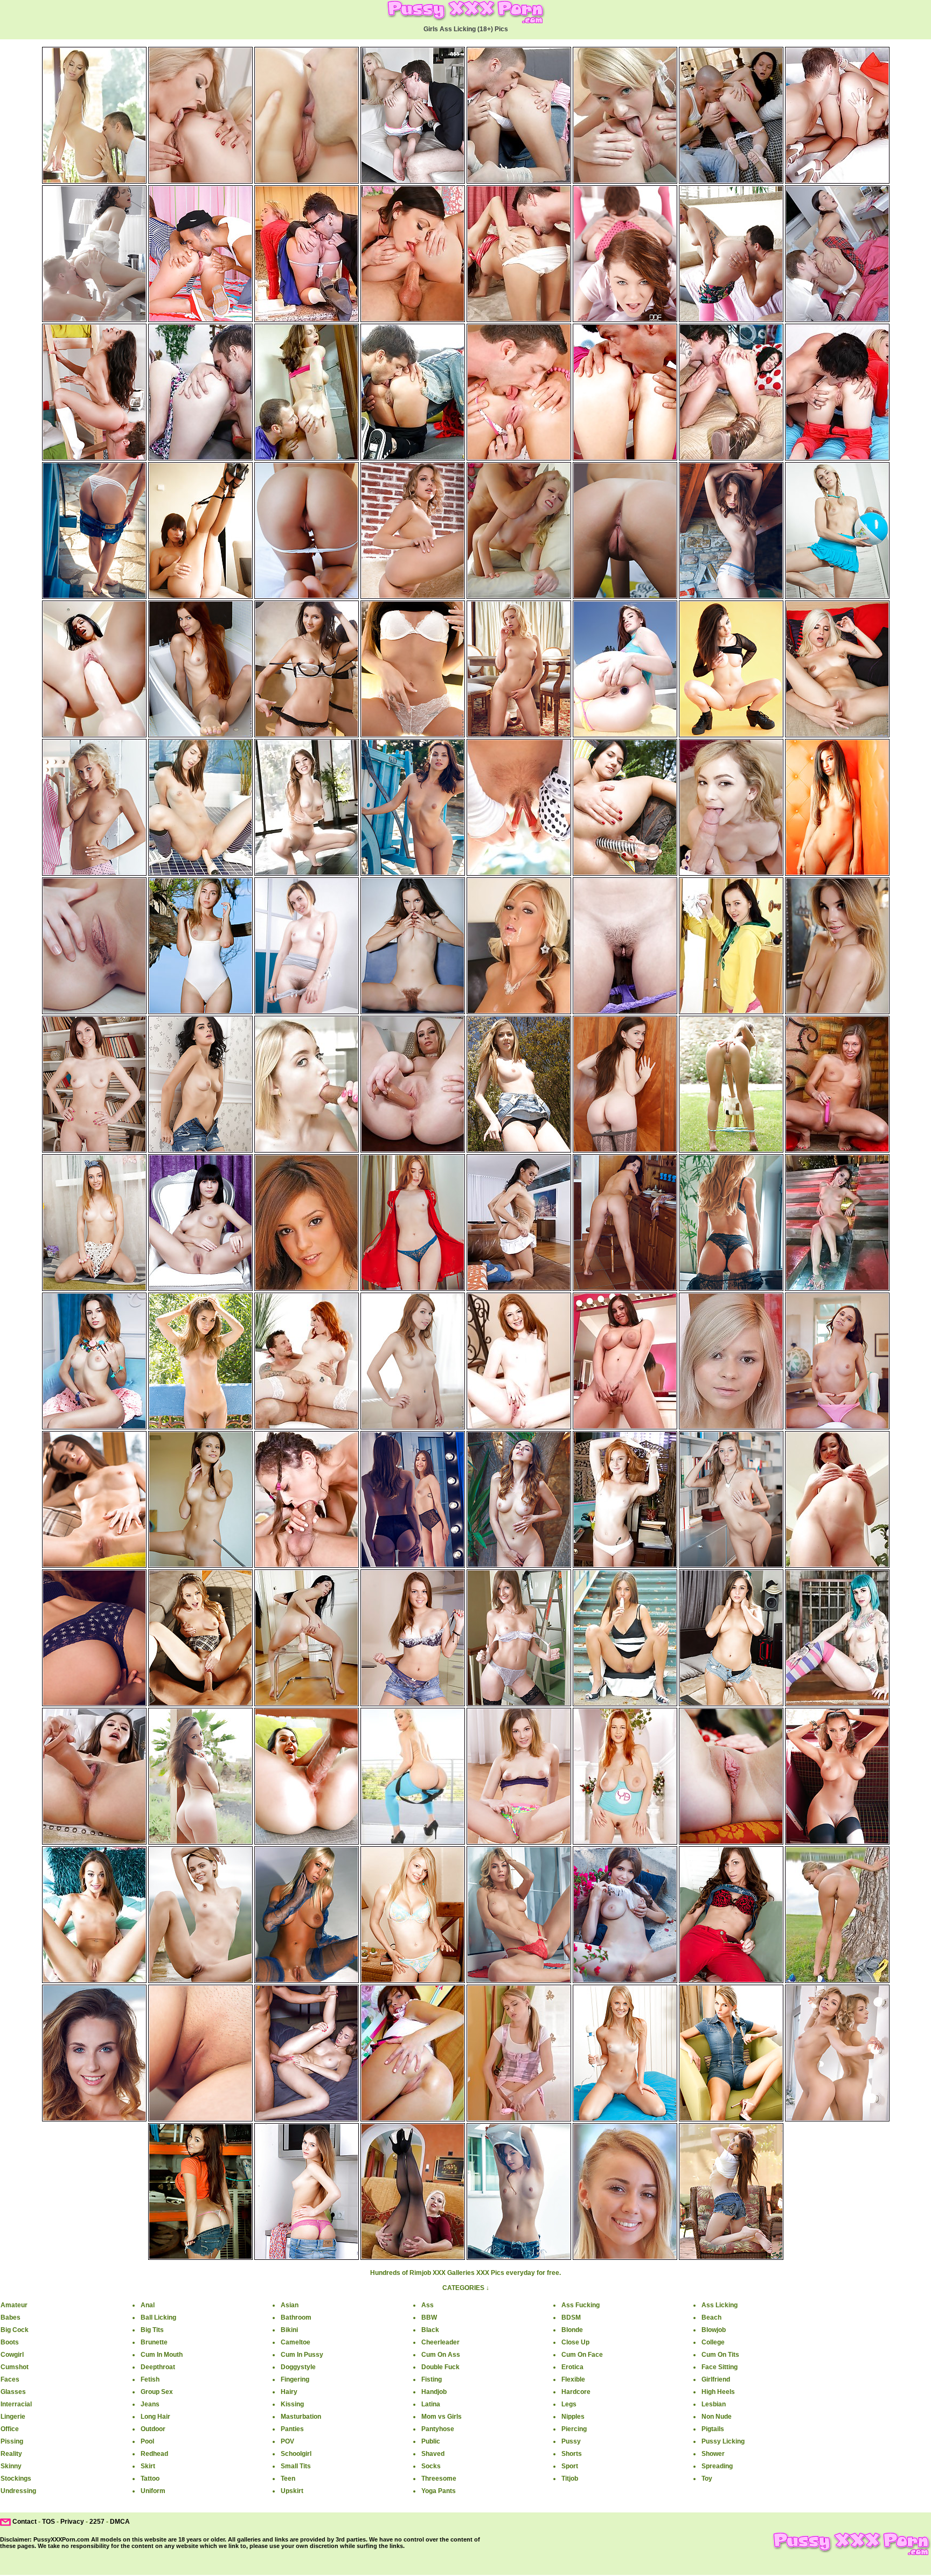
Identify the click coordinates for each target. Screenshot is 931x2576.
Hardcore (576, 2392)
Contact (25, 2522)
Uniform (153, 2491)
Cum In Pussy (302, 2355)
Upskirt (292, 2491)
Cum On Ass (441, 2355)
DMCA (120, 2522)
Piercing (574, 2429)
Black (430, 2330)
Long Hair (155, 2417)
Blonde (572, 2330)
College (713, 2342)
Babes (11, 2317)
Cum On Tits (720, 2355)
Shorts (572, 2454)
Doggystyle (298, 2367)
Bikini (289, 2330)
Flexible (573, 2379)
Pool (147, 2441)
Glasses (13, 2392)
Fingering (295, 2379)
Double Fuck (440, 2367)
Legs (569, 2404)
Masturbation (301, 2417)
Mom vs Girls (442, 2417)
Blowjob (714, 2330)
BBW (429, 2317)
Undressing (18, 2491)
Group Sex (157, 2392)
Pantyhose (438, 2429)
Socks (431, 2466)
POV (287, 2441)
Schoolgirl (296, 2454)
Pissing (12, 2441)
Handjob (434, 2392)
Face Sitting (720, 2367)
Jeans (150, 2404)
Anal (148, 2305)
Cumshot (15, 2367)
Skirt (148, 2466)
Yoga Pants (439, 2491)
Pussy (571, 2441)
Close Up (575, 2342)
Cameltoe (296, 2342)
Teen (288, 2479)
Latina (431, 2404)
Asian (290, 2305)
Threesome (439, 2479)
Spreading (717, 2466)
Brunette (154, 2342)
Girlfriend (716, 2379)
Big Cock (15, 2330)
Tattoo (150, 2479)
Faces (10, 2379)
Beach (711, 2317)
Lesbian (714, 2404)
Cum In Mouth (162, 2355)
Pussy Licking (723, 2441)
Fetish (150, 2379)
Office (10, 2429)
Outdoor (153, 2429)
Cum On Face (582, 2355)
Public (431, 2441)
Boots (10, 2342)
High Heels (718, 2392)
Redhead (154, 2454)
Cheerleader (440, 2342)
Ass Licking (720, 2305)
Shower (713, 2454)
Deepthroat (158, 2367)
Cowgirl (12, 2355)
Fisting (432, 2379)
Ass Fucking (581, 2305)
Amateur (14, 2305)
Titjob (570, 2479)
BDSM (571, 2317)
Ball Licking (158, 2317)
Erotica (572, 2367)
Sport (570, 2466)
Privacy (72, 2522)
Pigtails (713, 2429)
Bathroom (296, 2317)
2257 (97, 2522)
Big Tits (152, 2330)
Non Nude (717, 2417)
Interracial (16, 2404)
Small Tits (296, 2466)
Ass (428, 2305)
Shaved (433, 2454)
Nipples (573, 2417)
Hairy (289, 2392)
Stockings (16, 2479)
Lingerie (13, 2417)
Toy (707, 2479)
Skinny (11, 2466)
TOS (48, 2522)
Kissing (292, 2404)
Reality (11, 2454)
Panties (292, 2429)
